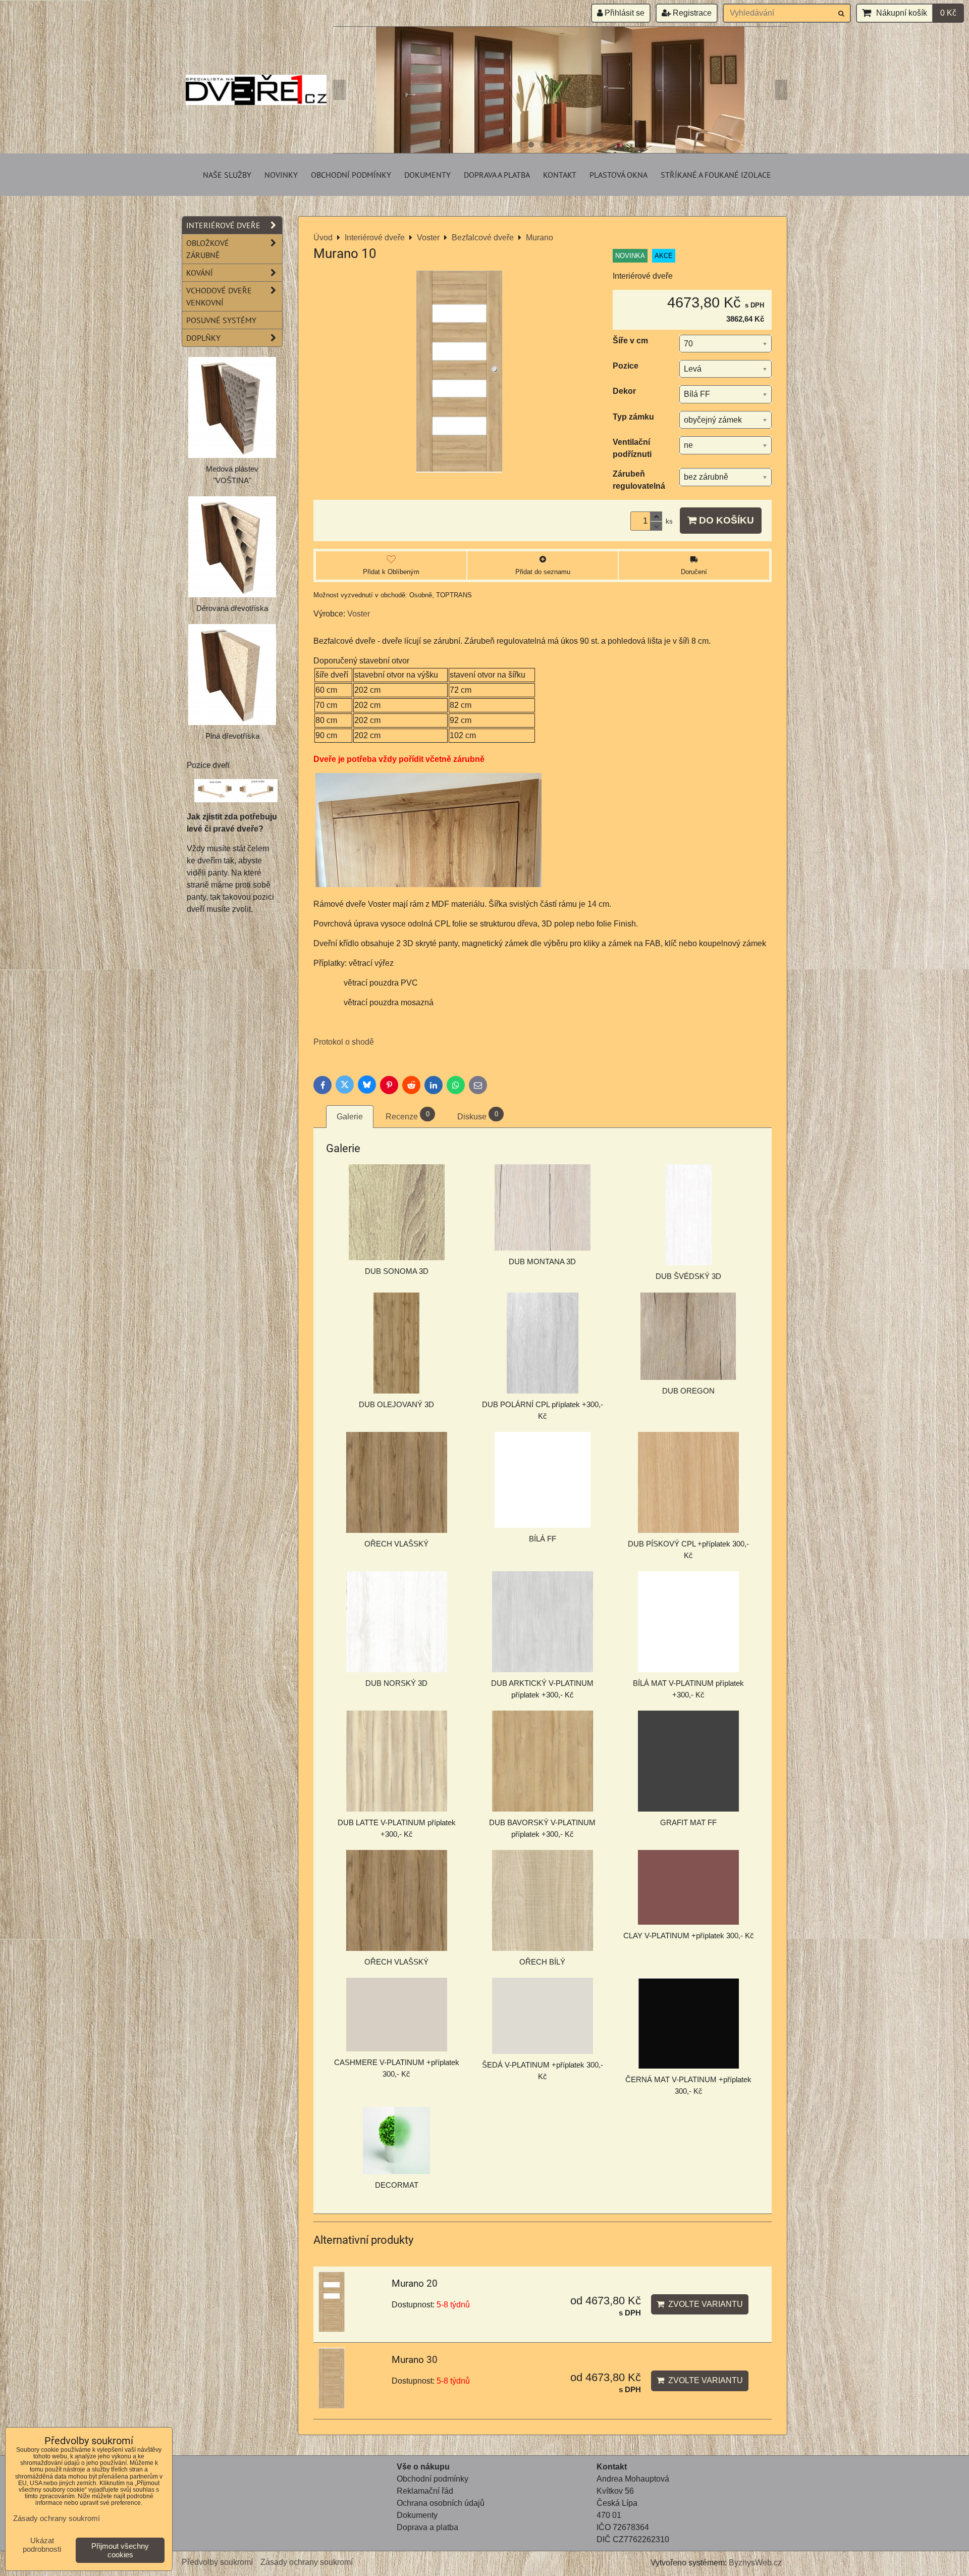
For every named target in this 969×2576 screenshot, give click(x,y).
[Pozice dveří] (236, 792)
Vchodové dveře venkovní (219, 296)
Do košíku (725, 520)
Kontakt (560, 175)
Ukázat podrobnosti (42, 2545)
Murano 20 (415, 2283)
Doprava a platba (497, 175)
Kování (200, 273)
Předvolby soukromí (217, 2562)
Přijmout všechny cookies (120, 2550)
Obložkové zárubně (208, 249)
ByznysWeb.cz (755, 2563)
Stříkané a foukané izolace (716, 175)
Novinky (281, 175)
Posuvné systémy (221, 320)
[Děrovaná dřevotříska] (232, 547)
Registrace (691, 13)
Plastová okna (618, 175)
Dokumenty (427, 175)
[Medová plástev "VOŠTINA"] (232, 407)
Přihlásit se (624, 13)
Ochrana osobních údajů (441, 2503)
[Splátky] (398, 2539)
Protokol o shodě (344, 1042)
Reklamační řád (425, 2491)
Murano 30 (415, 2360)
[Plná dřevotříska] (232, 675)
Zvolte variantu (704, 2304)
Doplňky (203, 338)
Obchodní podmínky (351, 175)
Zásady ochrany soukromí (307, 2562)
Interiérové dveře (223, 225)
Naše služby (227, 175)
